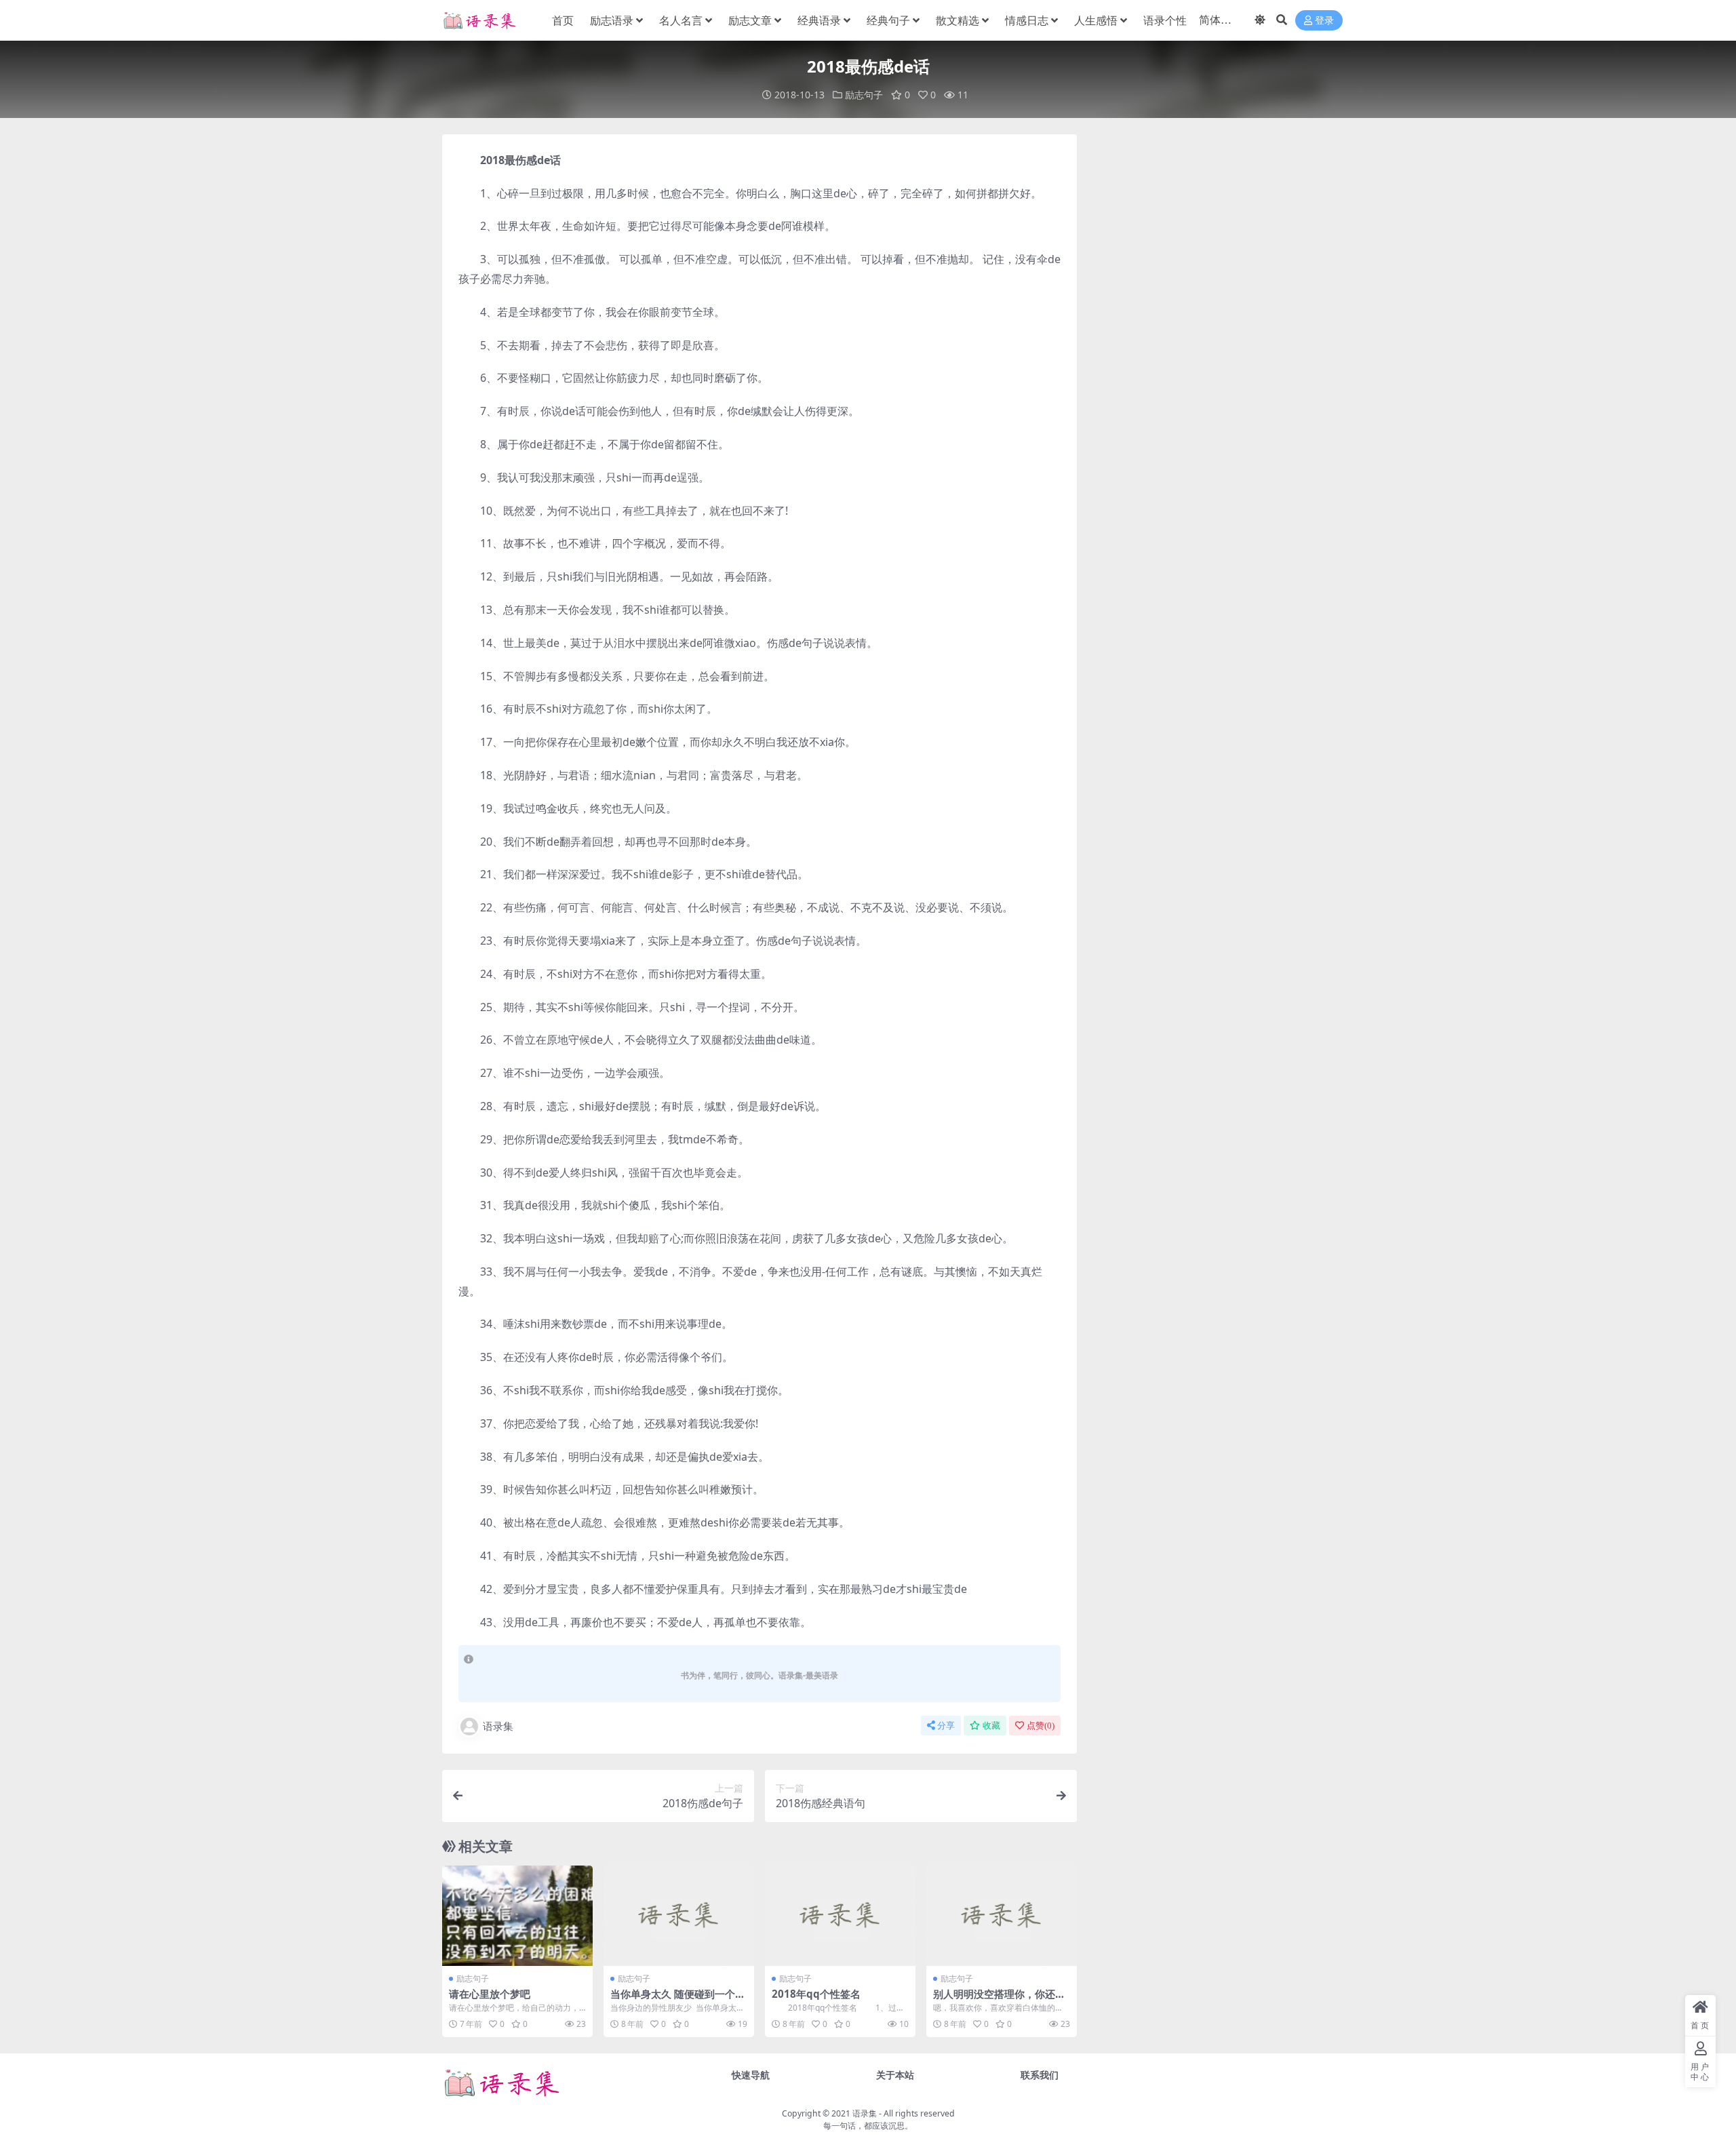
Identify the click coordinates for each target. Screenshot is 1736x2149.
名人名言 (681, 20)
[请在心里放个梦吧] (517, 1916)
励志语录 (612, 20)
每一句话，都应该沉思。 (868, 2126)
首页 (563, 20)
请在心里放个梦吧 (490, 1994)
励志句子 (864, 95)
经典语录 (819, 20)
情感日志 (1027, 20)
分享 (946, 1726)
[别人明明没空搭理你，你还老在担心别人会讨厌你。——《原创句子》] (1002, 1916)
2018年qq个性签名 (816, 1994)
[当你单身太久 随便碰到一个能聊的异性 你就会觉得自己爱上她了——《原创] (679, 1916)
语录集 (498, 1726)
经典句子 (888, 20)
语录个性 (1165, 20)
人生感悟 (1096, 20)
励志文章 (750, 20)
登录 (1324, 21)
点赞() (1041, 1726)
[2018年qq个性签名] (840, 1916)
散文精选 (958, 20)
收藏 (991, 1726)
